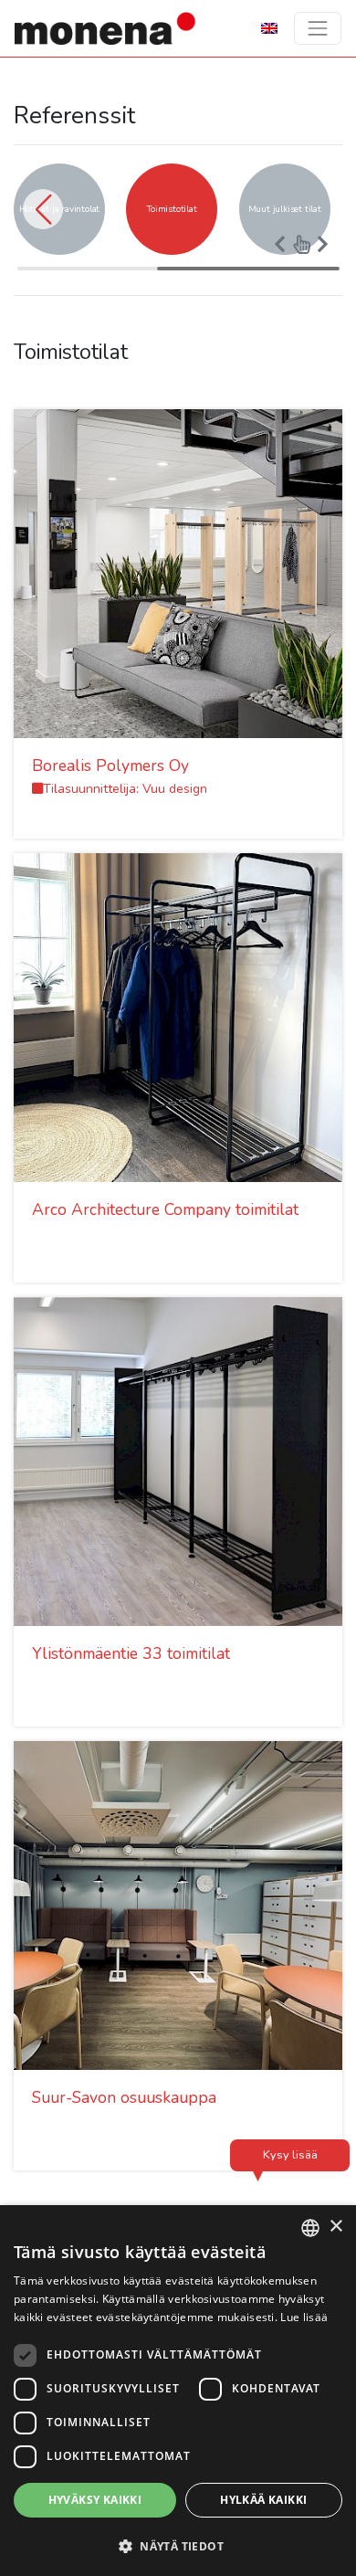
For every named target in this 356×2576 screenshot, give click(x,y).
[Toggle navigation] (318, 28)
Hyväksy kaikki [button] (95, 2500)
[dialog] (178, 2391)
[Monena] (106, 28)
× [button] (335, 2227)
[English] (269, 27)
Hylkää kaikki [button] (263, 2500)
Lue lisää (304, 2317)
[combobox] (310, 2228)
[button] (43, 209)
